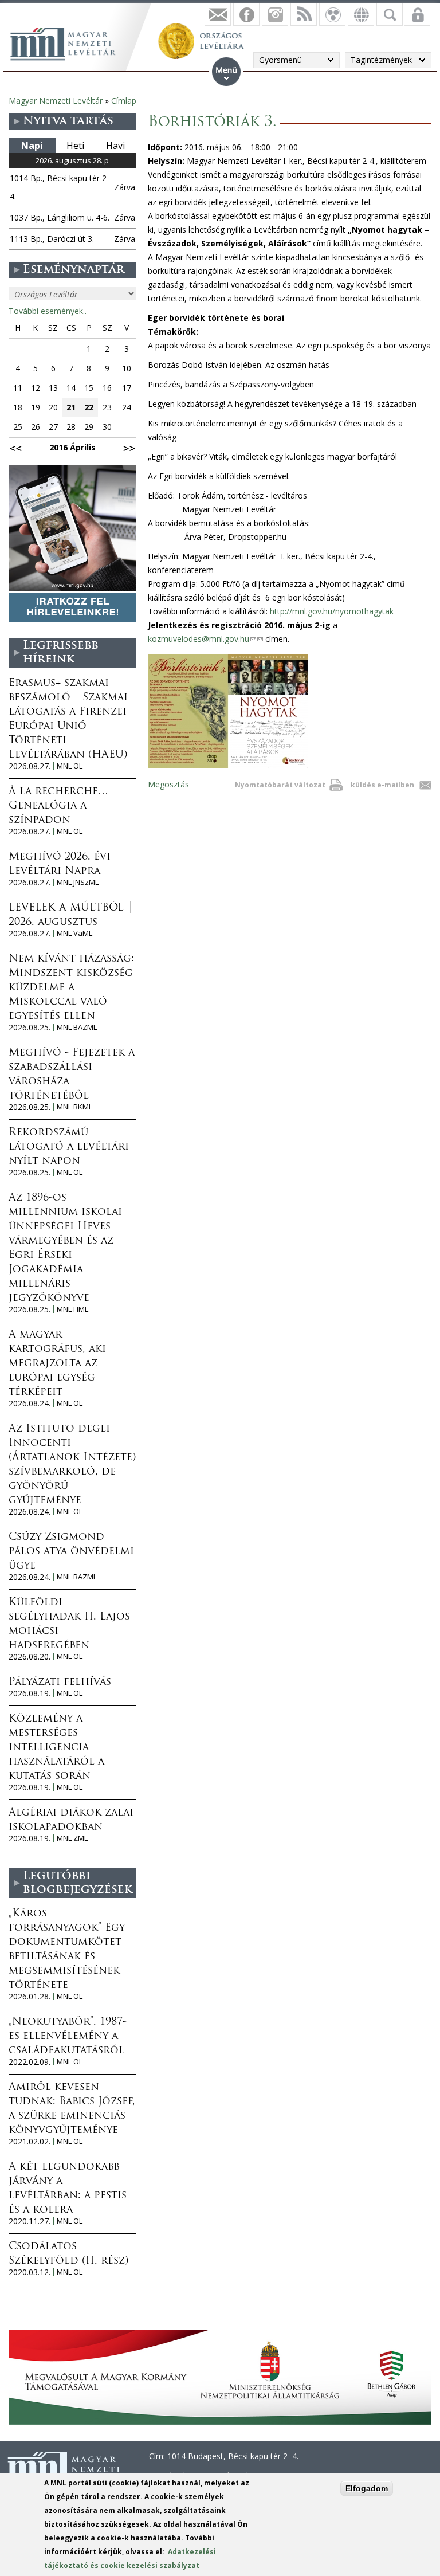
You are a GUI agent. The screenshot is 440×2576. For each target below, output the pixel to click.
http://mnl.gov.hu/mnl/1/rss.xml (304, 14)
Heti (75, 146)
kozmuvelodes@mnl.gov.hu (205, 639)
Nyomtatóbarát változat (280, 785)
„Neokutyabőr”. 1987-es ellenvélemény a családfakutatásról (68, 2037)
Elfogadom (367, 2488)
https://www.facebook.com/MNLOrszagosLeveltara (246, 14)
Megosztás (168, 784)
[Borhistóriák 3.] (228, 765)
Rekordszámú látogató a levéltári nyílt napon (69, 1147)
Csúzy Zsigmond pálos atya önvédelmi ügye (71, 1552)
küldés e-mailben (382, 785)
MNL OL (70, 766)
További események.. (48, 311)
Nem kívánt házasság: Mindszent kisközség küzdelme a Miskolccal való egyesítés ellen (71, 988)
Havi (115, 146)
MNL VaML (74, 933)
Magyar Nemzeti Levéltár (56, 101)
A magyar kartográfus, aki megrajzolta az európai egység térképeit (57, 1364)
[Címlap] (69, 42)
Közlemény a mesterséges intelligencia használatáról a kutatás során (56, 1748)
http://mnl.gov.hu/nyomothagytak (332, 611)
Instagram (275, 14)
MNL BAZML (77, 1027)
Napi (32, 146)
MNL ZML (72, 1838)
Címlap (124, 101)
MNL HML (72, 1309)
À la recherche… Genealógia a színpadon (58, 806)
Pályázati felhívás (60, 1683)
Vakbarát (332, 14)
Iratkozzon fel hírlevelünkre (218, 14)
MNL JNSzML (78, 882)
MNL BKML (74, 1107)
